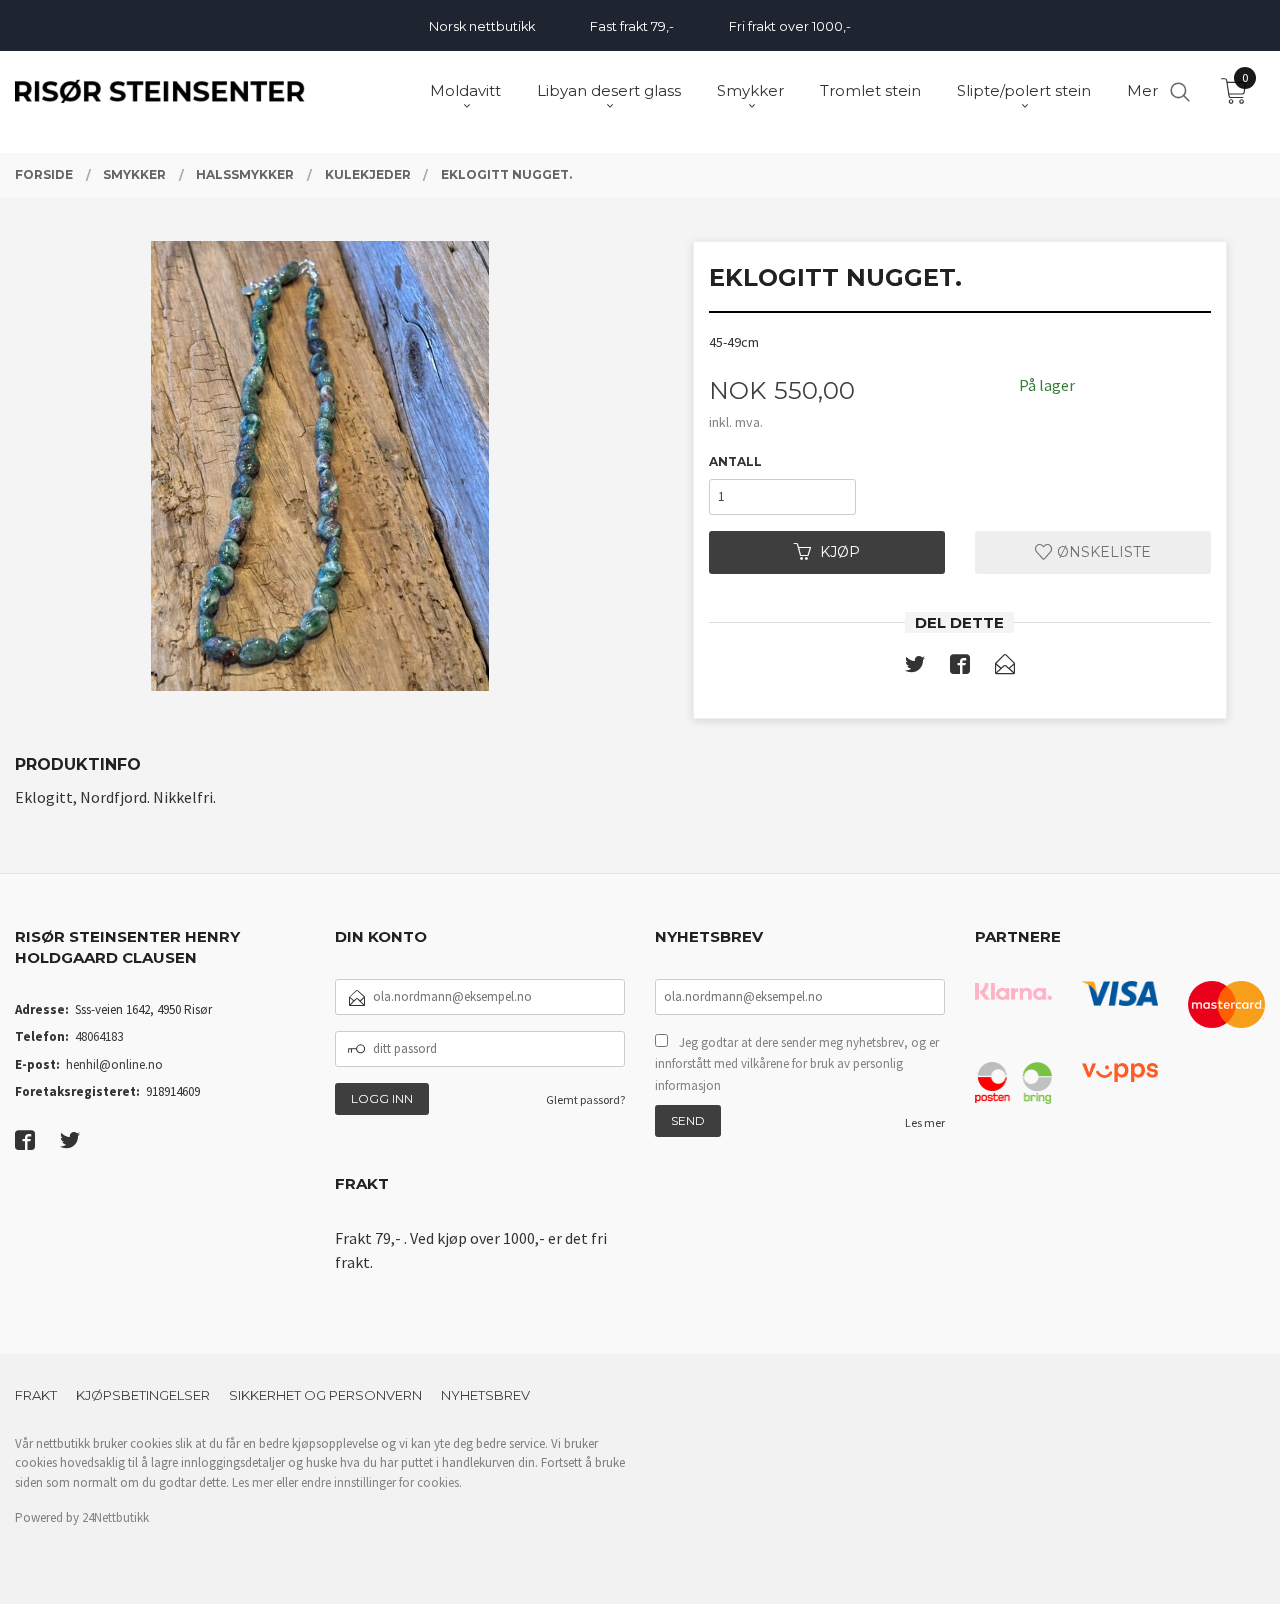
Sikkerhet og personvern (325, 1395)
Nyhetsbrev (485, 1395)
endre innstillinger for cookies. (381, 1482)
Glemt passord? (585, 1099)
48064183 (99, 1036)
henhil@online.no (114, 1064)
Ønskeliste (1102, 552)
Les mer (925, 1122)
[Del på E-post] (1005, 668)
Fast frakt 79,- (632, 26)
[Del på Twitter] (915, 668)
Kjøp (840, 552)
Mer (1142, 90)
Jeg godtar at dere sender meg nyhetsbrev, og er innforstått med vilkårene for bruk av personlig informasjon (797, 1064)
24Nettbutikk (115, 1517)
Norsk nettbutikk (482, 26)
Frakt (36, 1395)
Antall (735, 461)
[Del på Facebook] (960, 668)
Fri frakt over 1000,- (790, 26)
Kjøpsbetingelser (143, 1395)
